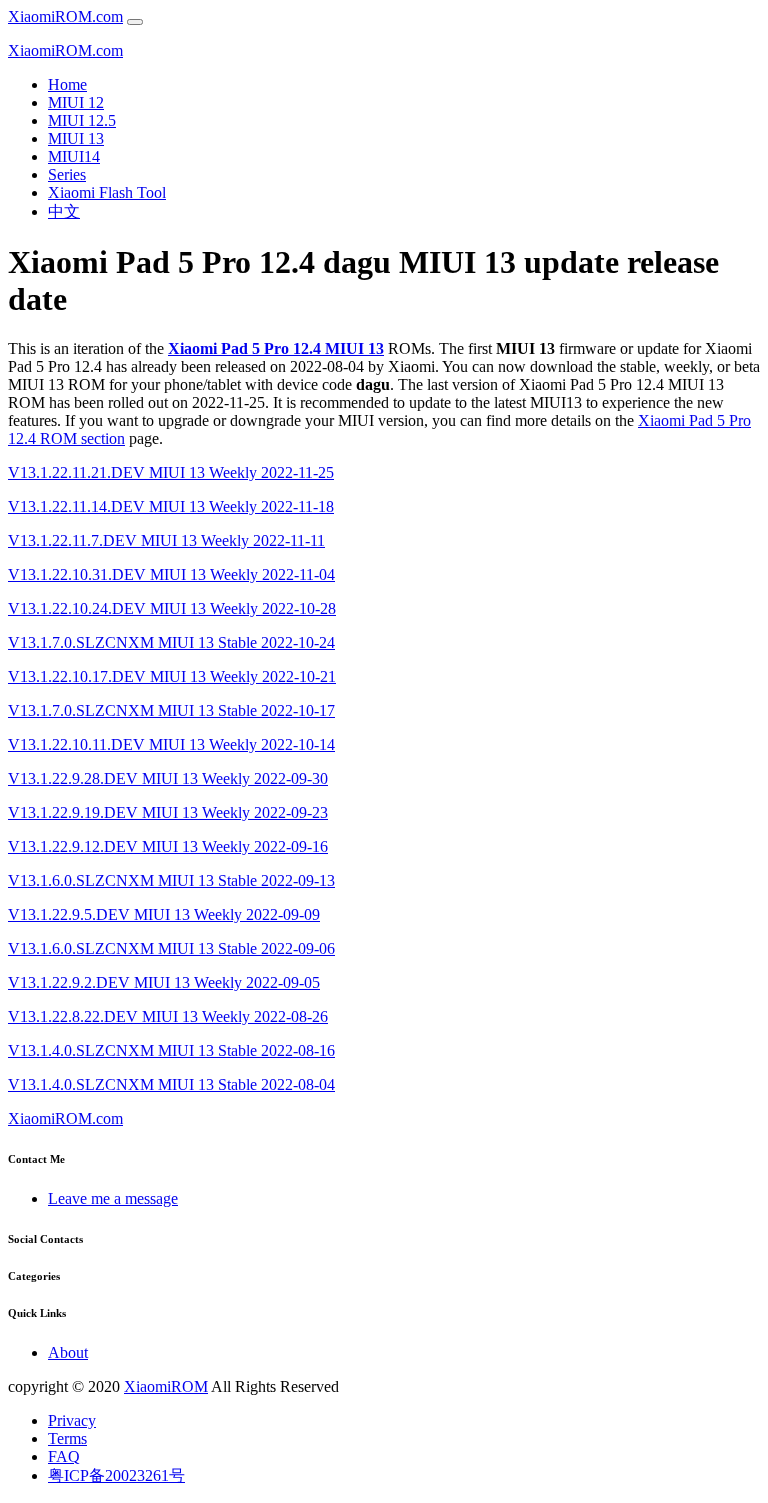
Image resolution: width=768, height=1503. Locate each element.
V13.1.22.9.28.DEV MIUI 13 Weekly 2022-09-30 (168, 778)
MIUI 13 (76, 138)
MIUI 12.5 (82, 120)
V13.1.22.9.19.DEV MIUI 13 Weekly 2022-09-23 (168, 812)
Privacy (72, 1420)
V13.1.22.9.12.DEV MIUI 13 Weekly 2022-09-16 (168, 846)
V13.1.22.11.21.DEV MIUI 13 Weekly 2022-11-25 (171, 472)
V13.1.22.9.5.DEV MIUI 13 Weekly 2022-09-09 (164, 914)
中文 (64, 211)
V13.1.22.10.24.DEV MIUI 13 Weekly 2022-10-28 (172, 608)
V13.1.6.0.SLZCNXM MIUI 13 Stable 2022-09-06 (171, 948)
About (68, 1352)
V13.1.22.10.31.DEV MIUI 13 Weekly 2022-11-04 (171, 574)
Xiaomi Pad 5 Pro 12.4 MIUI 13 (276, 348)
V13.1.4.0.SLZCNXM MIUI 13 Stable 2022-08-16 (171, 1050)
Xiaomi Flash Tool (107, 192)
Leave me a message (113, 1198)
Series (67, 174)
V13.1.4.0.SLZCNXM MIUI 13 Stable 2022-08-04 (171, 1084)
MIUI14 (74, 156)
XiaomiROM (166, 1386)
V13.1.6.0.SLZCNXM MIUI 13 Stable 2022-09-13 (171, 880)
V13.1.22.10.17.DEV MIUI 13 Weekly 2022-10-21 (172, 676)
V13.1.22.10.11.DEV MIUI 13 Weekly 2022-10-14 (171, 744)
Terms (67, 1438)
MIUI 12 (76, 102)
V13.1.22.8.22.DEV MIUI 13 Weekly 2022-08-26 (168, 1016)
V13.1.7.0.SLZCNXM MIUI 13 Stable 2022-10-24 (171, 642)
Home (67, 84)
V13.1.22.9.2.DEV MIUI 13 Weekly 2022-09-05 (164, 982)
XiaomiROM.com (65, 16)
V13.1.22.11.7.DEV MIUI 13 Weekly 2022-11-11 (166, 540)
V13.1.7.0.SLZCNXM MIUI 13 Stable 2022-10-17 (171, 710)
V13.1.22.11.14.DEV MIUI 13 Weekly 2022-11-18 (171, 506)
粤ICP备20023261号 (116, 1475)
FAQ (64, 1456)
